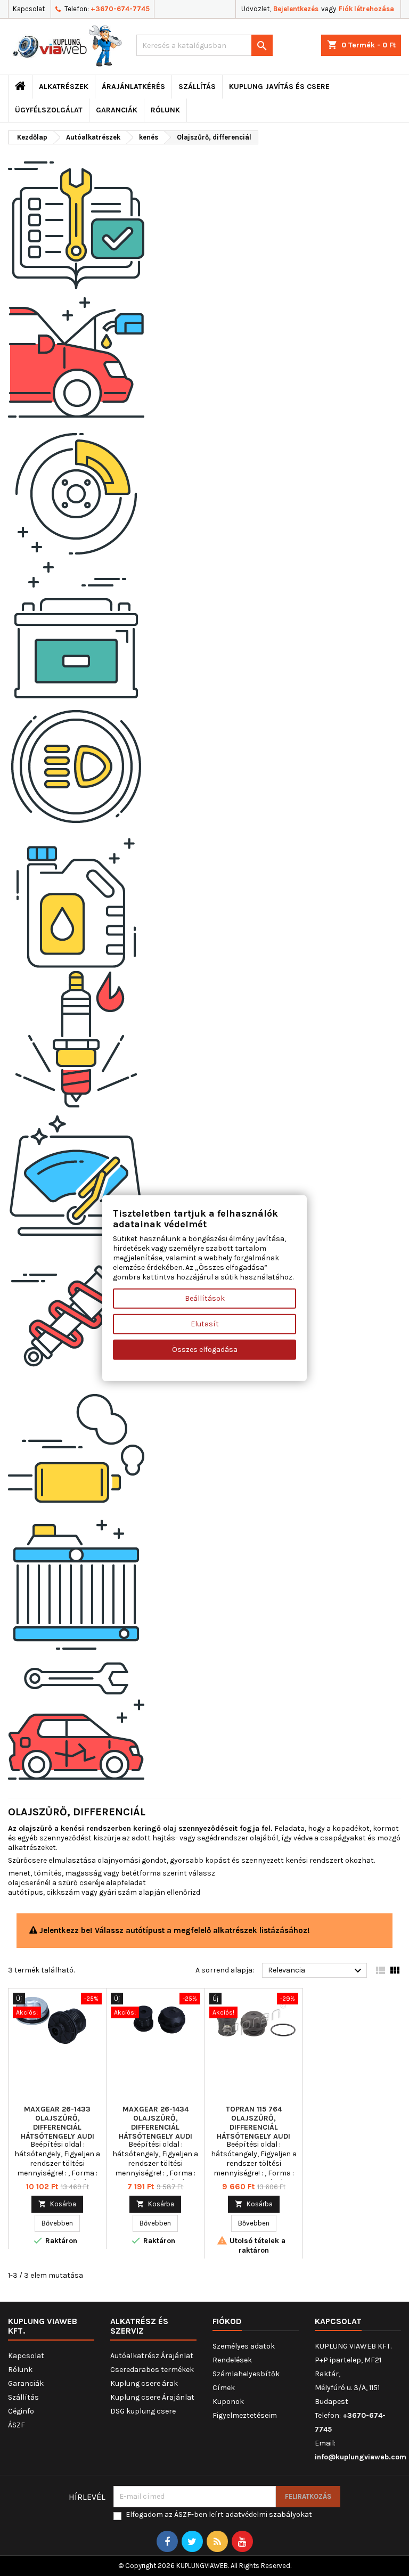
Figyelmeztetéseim (245, 2415)
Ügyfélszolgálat (49, 110)
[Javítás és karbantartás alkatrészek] (76, 357)
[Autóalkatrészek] (76, 221)
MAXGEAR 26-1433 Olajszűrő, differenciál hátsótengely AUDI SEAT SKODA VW (58, 2127)
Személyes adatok (244, 2346)
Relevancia (316, 1971)
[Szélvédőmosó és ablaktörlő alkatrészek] (76, 1175)
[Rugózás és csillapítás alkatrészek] (76, 1312)
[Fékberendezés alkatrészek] (76, 494)
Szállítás (197, 87)
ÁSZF (17, 2425)
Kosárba (57, 2204)
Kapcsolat (29, 9)
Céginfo (21, 2411)
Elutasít (205, 1323)
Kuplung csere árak (144, 2383)
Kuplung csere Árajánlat (152, 2397)
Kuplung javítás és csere (279, 87)
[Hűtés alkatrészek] (76, 1584)
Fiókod (227, 2321)
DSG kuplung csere (143, 2411)
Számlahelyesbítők (246, 2374)
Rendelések (232, 2360)
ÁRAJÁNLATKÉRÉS (133, 87)
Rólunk (165, 110)
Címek (224, 2388)
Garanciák (117, 110)
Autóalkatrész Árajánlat (152, 2356)
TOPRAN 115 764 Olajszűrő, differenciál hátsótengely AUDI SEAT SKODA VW (253, 2127)
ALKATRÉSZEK (64, 87)
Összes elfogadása (205, 1349)
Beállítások (205, 1298)
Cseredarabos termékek (152, 2370)
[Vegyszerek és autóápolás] (76, 903)
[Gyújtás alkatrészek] (76, 1039)
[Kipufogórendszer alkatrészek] (76, 1448)
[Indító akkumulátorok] (76, 630)
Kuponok (228, 2402)
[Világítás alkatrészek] (76, 766)
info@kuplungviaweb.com (361, 2457)
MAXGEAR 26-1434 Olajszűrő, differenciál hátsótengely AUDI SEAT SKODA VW (156, 2127)
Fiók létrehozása (366, 9)
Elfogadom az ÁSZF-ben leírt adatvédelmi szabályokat (219, 2514)
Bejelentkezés (296, 9)
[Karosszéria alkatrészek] (76, 1721)
